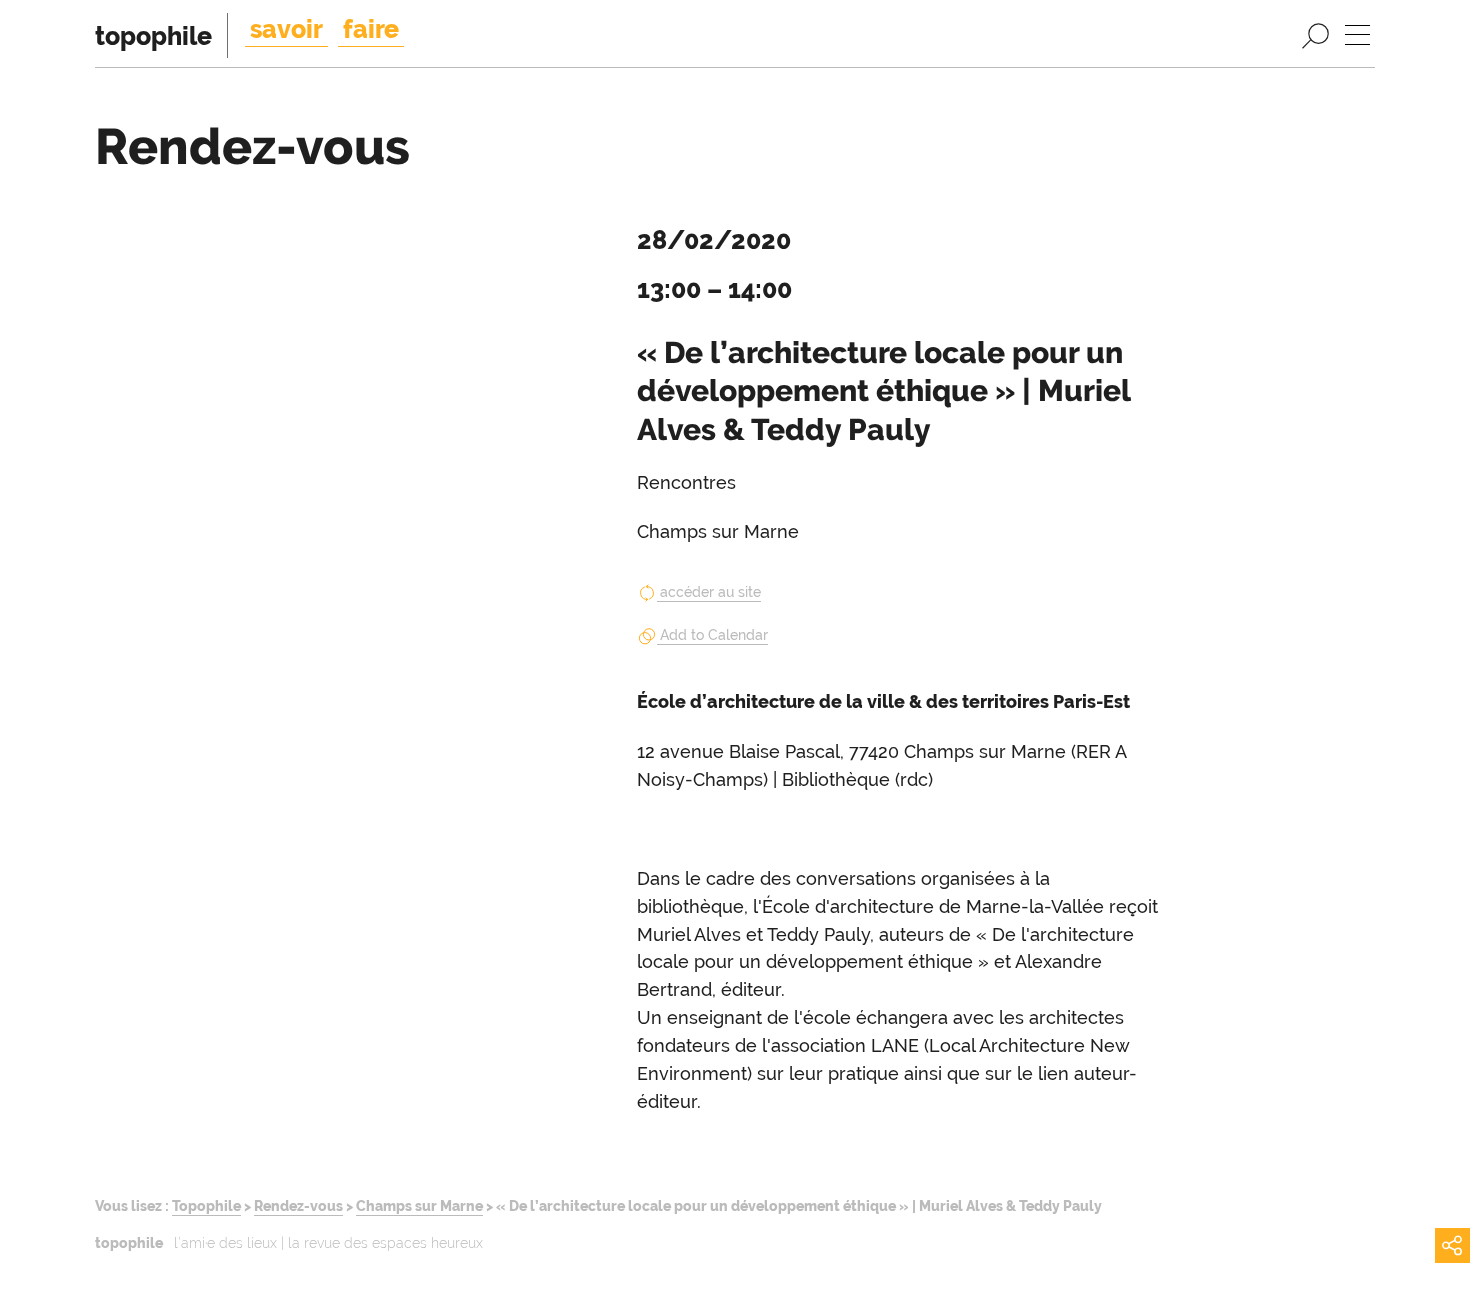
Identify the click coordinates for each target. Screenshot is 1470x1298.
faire (371, 29)
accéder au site (710, 592)
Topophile (206, 1205)
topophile (153, 36)
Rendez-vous (298, 1205)
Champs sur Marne (419, 1205)
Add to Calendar (714, 635)
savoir (286, 29)
